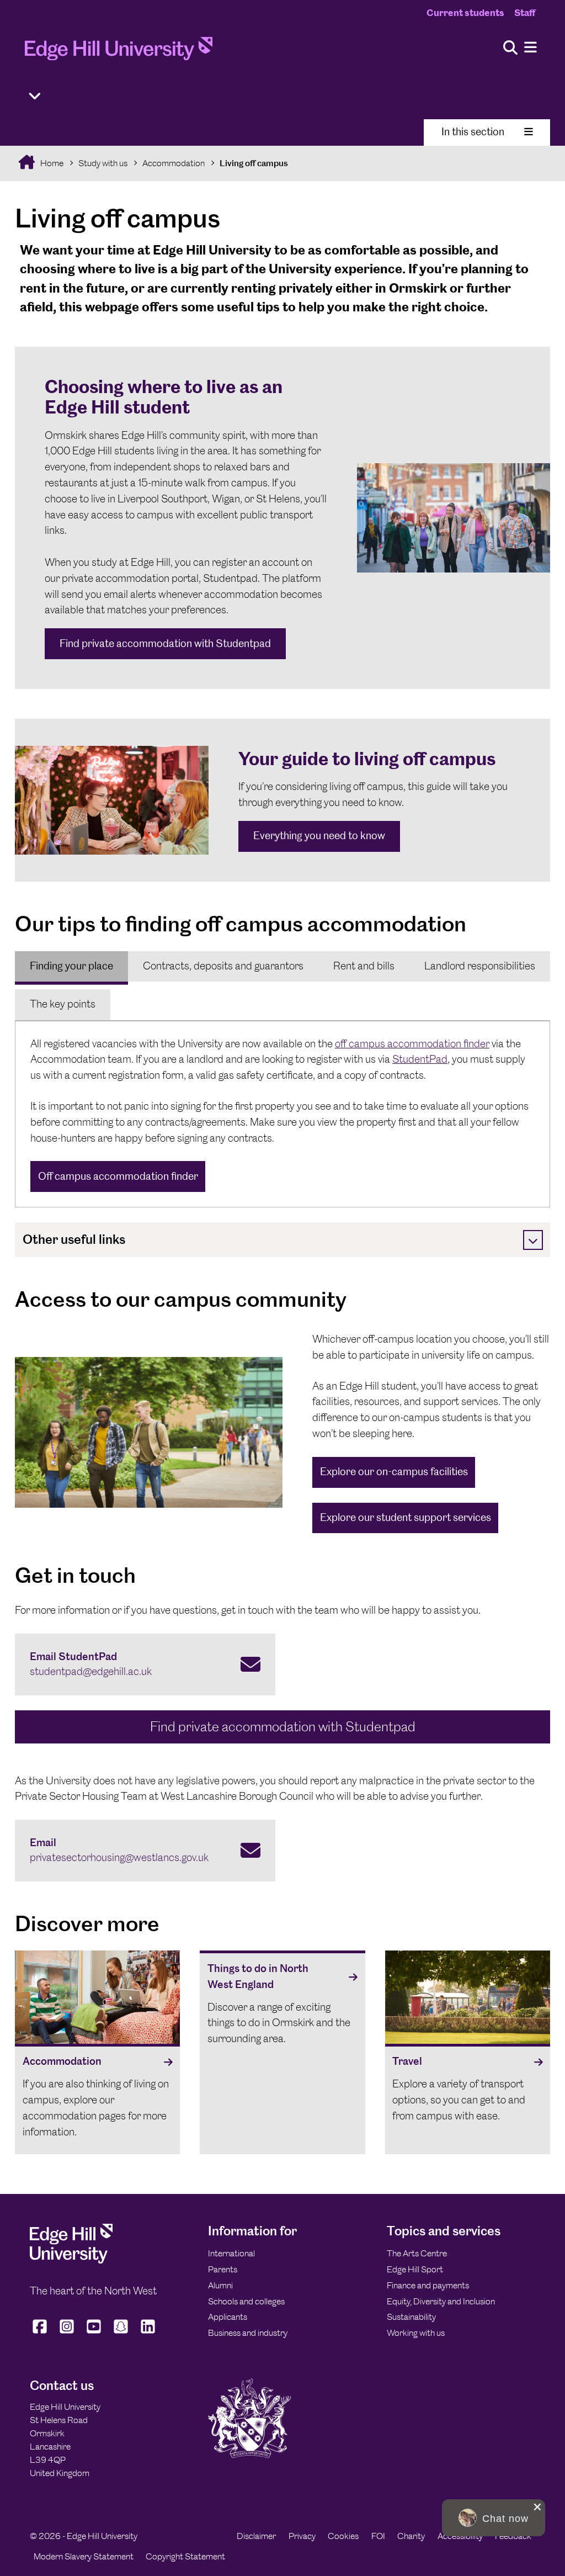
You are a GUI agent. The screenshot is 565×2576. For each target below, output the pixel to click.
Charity (411, 2536)
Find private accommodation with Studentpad (165, 643)
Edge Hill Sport (415, 2269)
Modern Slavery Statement (84, 2556)
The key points (63, 1004)
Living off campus (254, 163)
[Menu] (531, 48)
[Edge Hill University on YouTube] (94, 2334)
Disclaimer (256, 2536)
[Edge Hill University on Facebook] (41, 2334)
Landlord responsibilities (480, 966)
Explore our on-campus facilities (394, 1472)
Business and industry (248, 2333)
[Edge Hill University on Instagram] (67, 2334)
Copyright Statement (185, 2556)
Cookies (343, 2536)
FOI (378, 2536)
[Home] (119, 52)
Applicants (228, 2317)
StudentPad (420, 1059)
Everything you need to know (319, 836)
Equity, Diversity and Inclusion (441, 2301)
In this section (473, 132)
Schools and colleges (246, 2301)
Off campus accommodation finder (118, 1176)
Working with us (416, 2333)
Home (51, 163)
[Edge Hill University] (71, 2260)
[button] (494, 2518)
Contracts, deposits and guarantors (223, 966)
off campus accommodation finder (412, 1044)
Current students (465, 13)
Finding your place (71, 966)
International (231, 2253)
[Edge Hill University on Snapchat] (121, 2334)
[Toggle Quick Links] (35, 96)
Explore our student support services (406, 1517)
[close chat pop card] (537, 2507)
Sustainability (411, 2317)
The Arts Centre (417, 2253)
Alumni (220, 2285)
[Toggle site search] (510, 48)
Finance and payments (428, 2285)
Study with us (103, 163)
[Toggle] (533, 1240)
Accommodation (174, 163)
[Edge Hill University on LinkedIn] (148, 2334)
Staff (525, 13)
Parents (223, 2269)
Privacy (302, 2536)
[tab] (71, 967)
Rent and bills (364, 966)
